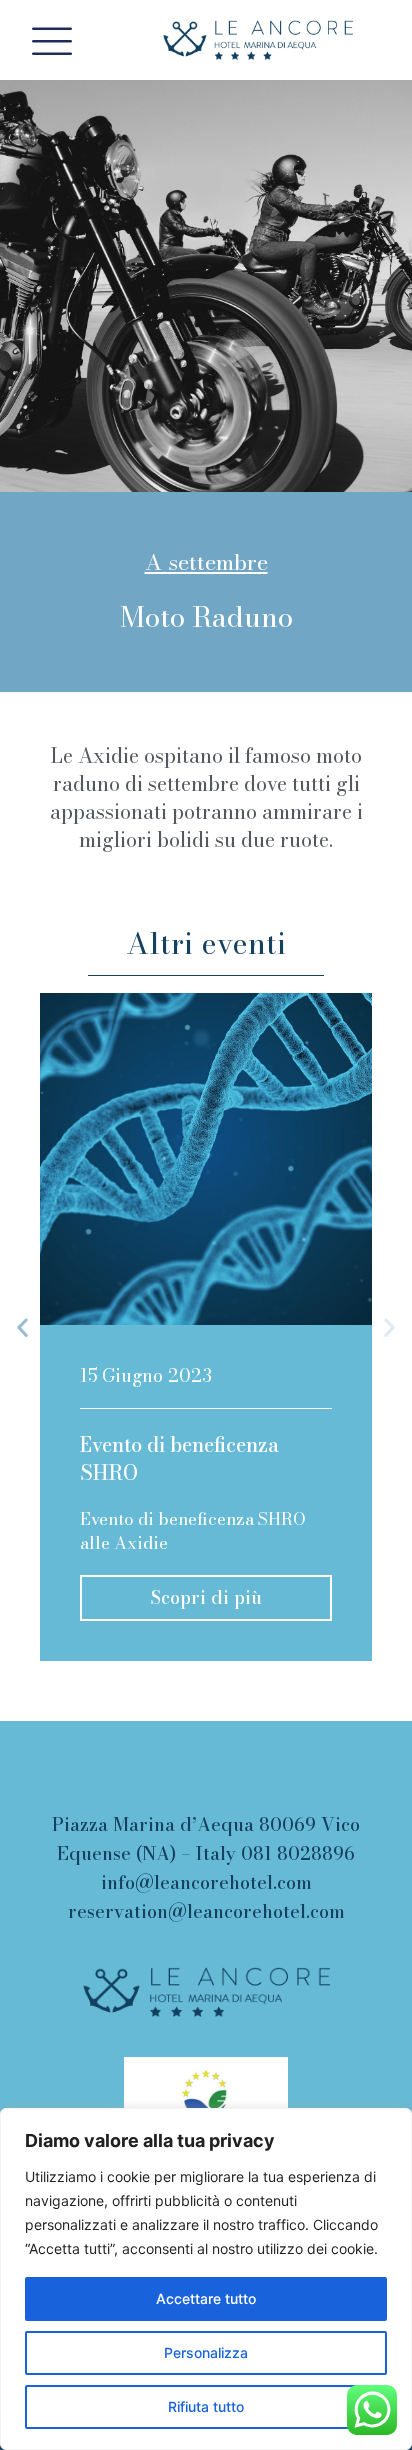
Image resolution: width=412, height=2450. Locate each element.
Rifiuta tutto (206, 2406)
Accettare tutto (206, 2298)
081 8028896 (298, 1853)
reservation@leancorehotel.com (206, 1911)
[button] (22, 1327)
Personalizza (206, 2352)
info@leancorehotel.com (206, 1882)
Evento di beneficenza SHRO (179, 1458)
